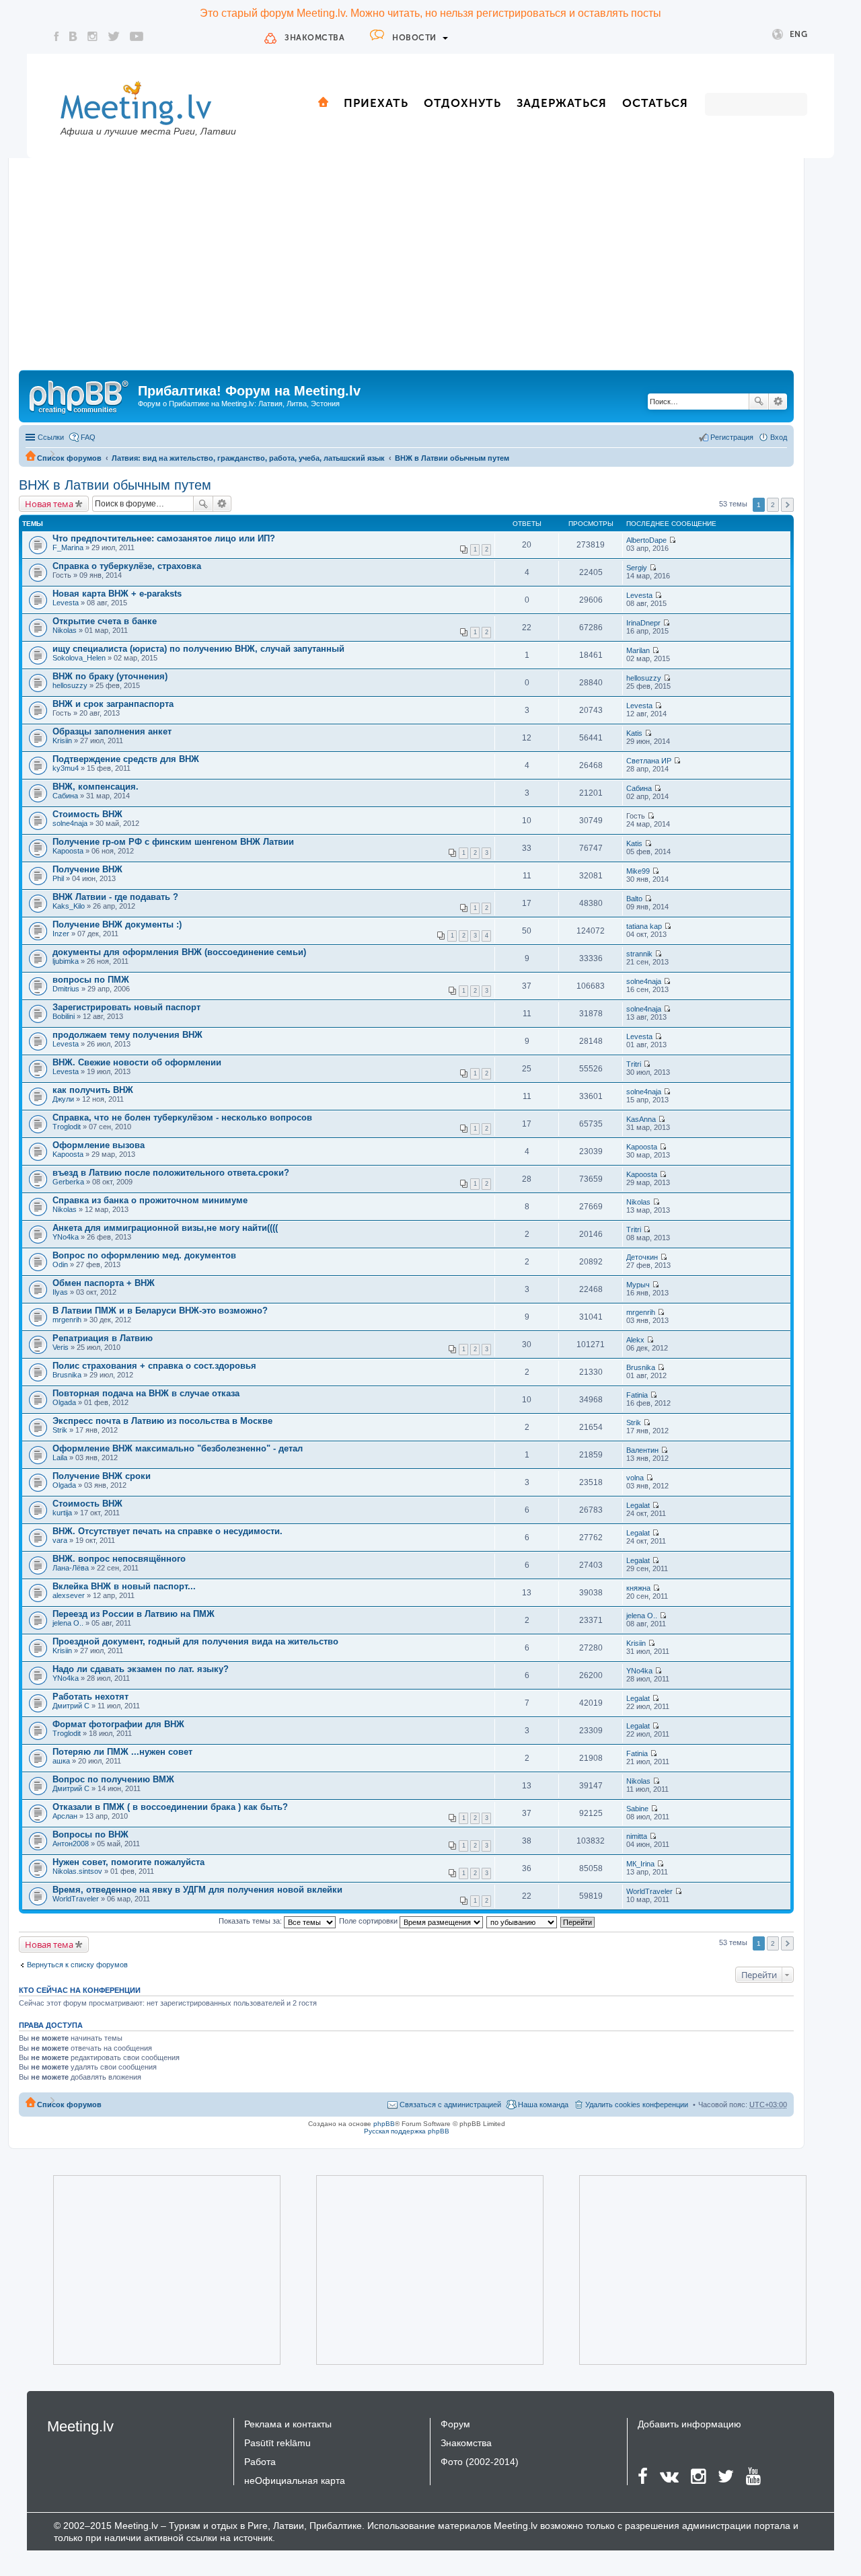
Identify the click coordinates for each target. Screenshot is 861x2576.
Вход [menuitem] (779, 437)
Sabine (637, 1809)
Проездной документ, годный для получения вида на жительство (195, 1641)
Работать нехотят (90, 1697)
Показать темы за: (251, 1921)
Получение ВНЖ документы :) (117, 924)
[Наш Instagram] (92, 36)
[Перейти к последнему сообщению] (672, 540)
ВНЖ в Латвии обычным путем (452, 458)
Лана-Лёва (71, 1568)
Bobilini (64, 1016)
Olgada (64, 1402)
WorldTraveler (76, 1899)
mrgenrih (67, 1320)
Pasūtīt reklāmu (277, 2443)
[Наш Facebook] (57, 36)
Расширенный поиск (778, 402)
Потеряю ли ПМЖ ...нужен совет (122, 1752)
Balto (634, 899)
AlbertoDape (646, 540)
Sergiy (637, 568)
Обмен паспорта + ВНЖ (104, 1283)
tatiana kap (644, 926)
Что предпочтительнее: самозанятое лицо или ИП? (164, 538)
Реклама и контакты (288, 2424)
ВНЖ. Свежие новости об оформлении (137, 1062)
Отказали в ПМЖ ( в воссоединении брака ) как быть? (170, 1807)
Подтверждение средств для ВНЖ (126, 759)
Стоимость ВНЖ (87, 814)
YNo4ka (66, 1237)
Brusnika (67, 1375)
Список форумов (69, 458)
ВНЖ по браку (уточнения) (110, 676)
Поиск (759, 402)
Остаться (655, 103)
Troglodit (67, 1127)
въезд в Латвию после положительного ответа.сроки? (171, 1173)
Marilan (638, 650)
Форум (455, 2424)
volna (635, 1478)
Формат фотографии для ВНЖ (118, 1724)
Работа (260, 2462)
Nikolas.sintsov (77, 1871)
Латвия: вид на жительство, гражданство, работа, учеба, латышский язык (248, 458)
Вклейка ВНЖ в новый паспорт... (124, 1586)
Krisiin (62, 741)
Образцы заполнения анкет (112, 731)
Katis (634, 733)
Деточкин (642, 1257)
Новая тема (49, 504)
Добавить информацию (689, 2424)
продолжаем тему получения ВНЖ (127, 1035)
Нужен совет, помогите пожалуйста (128, 1862)
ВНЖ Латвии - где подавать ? (115, 897)
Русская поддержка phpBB (407, 2131)
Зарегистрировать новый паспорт (126, 1007)
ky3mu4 (66, 768)
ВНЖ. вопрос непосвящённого (119, 1559)
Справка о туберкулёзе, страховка (127, 566)
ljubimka (66, 961)
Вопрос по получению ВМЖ (113, 1779)
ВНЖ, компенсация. (96, 787)
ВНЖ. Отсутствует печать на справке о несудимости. (167, 1531)
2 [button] (773, 505)
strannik (639, 954)
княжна (638, 1588)
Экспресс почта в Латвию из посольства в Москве (162, 1421)
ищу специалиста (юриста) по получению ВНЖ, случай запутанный (198, 649)
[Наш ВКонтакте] (73, 36)
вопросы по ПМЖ (91, 980)
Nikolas (65, 630)
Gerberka (68, 1182)
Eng (799, 34)
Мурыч (638, 1285)
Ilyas (60, 1292)
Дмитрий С (71, 1706)
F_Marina (68, 547)
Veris (61, 1347)
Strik (60, 1430)
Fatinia (637, 1395)
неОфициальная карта (295, 2480)
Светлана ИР (649, 761)
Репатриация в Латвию (103, 1338)
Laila (60, 1457)
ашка (61, 1761)
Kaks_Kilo (69, 906)
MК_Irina (640, 1864)
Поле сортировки (369, 1921)
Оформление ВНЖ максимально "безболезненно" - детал (178, 1448)
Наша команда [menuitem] (543, 2105)
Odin (60, 1264)
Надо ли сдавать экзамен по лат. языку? (141, 1669)
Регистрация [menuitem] (732, 437)
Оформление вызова (99, 1145)
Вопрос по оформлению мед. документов (144, 1255)
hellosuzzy (70, 685)
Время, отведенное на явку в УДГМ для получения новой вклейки (197, 1890)
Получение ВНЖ (87, 869)
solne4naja (70, 823)
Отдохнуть (462, 103)
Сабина (65, 796)
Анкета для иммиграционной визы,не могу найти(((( (165, 1228)
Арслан (65, 1816)
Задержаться (562, 103)
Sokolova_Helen (79, 658)
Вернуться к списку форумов (77, 1965)
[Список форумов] (80, 395)
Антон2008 (71, 1844)
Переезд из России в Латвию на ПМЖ (134, 1614)
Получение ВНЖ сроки (102, 1476)
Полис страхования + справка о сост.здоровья (154, 1366)
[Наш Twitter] (114, 36)
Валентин (642, 1450)
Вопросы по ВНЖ (90, 1834)
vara (60, 1540)
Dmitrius (66, 989)
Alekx (635, 1340)
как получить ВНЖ (93, 1090)
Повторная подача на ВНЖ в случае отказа (146, 1393)
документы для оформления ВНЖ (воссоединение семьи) (179, 952)
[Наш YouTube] (137, 36)
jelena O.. (68, 1623)
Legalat (638, 1505)
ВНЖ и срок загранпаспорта (113, 704)
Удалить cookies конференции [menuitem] (637, 2105)
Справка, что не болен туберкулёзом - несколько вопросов (182, 1117)
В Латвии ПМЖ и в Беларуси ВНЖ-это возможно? (160, 1311)
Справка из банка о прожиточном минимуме (150, 1200)
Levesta (66, 603)
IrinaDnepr (643, 623)
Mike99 (638, 871)
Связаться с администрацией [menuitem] (450, 2105)
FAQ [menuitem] (88, 437)
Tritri (634, 1064)
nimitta (637, 1836)
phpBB (384, 2124)
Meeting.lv (80, 2426)
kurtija (62, 1513)
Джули (63, 1099)
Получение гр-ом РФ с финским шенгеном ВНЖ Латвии (173, 842)
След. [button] (787, 505)
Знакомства (314, 38)
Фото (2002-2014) (480, 2462)
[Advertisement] (406, 269)
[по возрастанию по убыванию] (522, 1921)
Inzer (61, 934)
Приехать (376, 103)
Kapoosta (68, 851)
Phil (58, 878)
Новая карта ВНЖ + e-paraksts (117, 594)
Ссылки (51, 437)
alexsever (69, 1595)
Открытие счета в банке (105, 621)
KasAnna (641, 1119)
